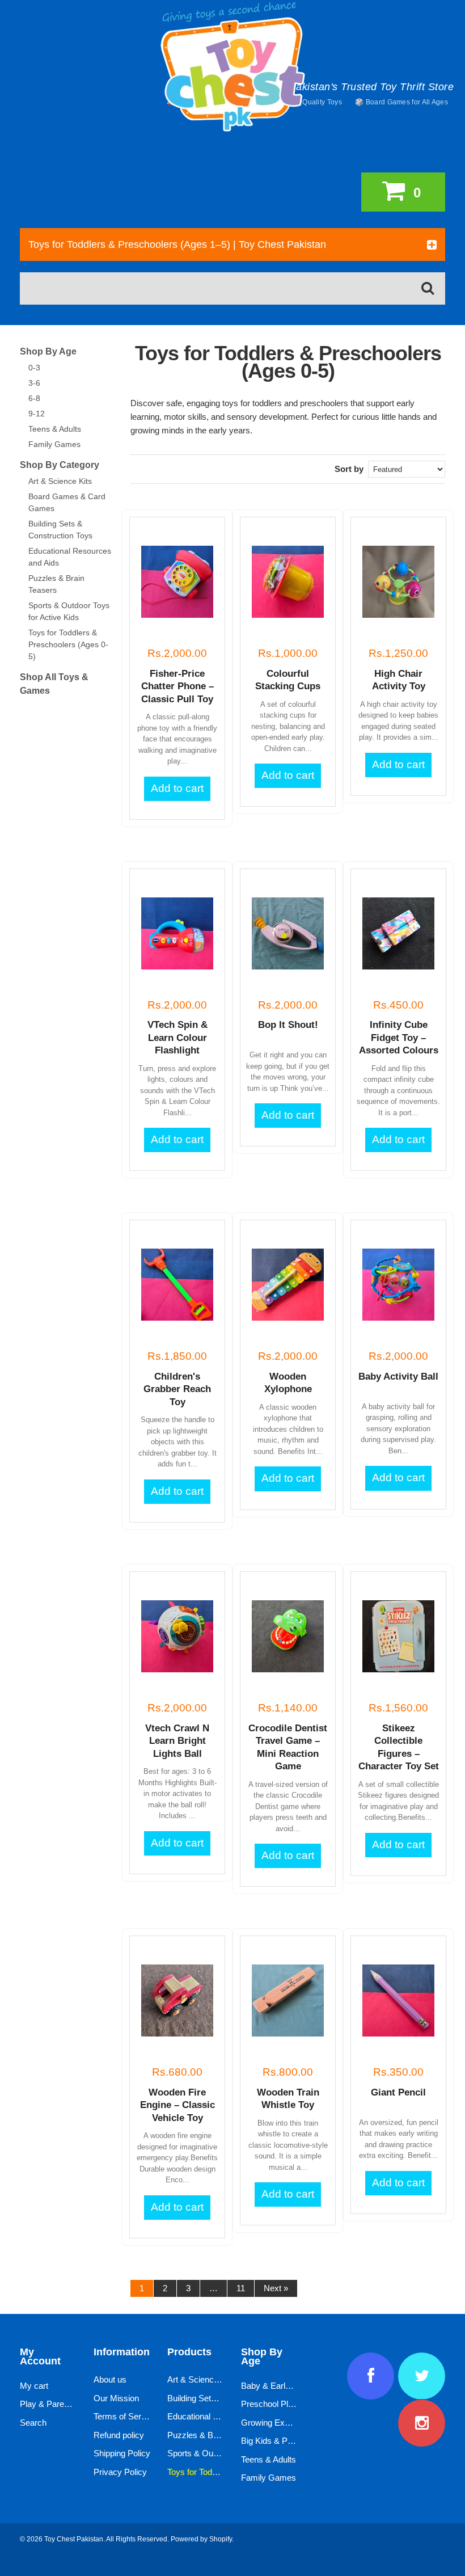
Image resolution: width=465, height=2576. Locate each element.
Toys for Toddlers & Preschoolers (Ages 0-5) (68, 644)
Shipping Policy (122, 2453)
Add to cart (177, 788)
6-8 (34, 398)
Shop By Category (60, 465)
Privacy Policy (120, 2472)
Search (33, 2423)
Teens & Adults (55, 429)
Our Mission (116, 2398)
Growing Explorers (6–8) (286, 2423)
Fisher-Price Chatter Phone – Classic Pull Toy (177, 686)
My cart (34, 2386)
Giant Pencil (398, 2092)
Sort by (349, 469)
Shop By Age (48, 351)
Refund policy (119, 2435)
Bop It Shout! (288, 1025)
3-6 (34, 383)
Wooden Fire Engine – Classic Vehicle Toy (177, 2105)
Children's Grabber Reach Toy (177, 1389)
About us (110, 2379)
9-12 (37, 414)
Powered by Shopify (201, 2539)
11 (241, 2288)
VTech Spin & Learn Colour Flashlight (177, 1038)
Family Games (54, 444)
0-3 (34, 368)
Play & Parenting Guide (63, 2404)
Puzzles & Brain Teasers (213, 2435)
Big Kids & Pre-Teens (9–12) (293, 2441)
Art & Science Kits (60, 481)
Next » (276, 2288)
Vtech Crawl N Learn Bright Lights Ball (177, 1741)
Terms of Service (125, 2416)
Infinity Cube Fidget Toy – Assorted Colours (399, 1038)
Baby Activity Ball (398, 1376)
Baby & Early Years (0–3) (288, 2386)
